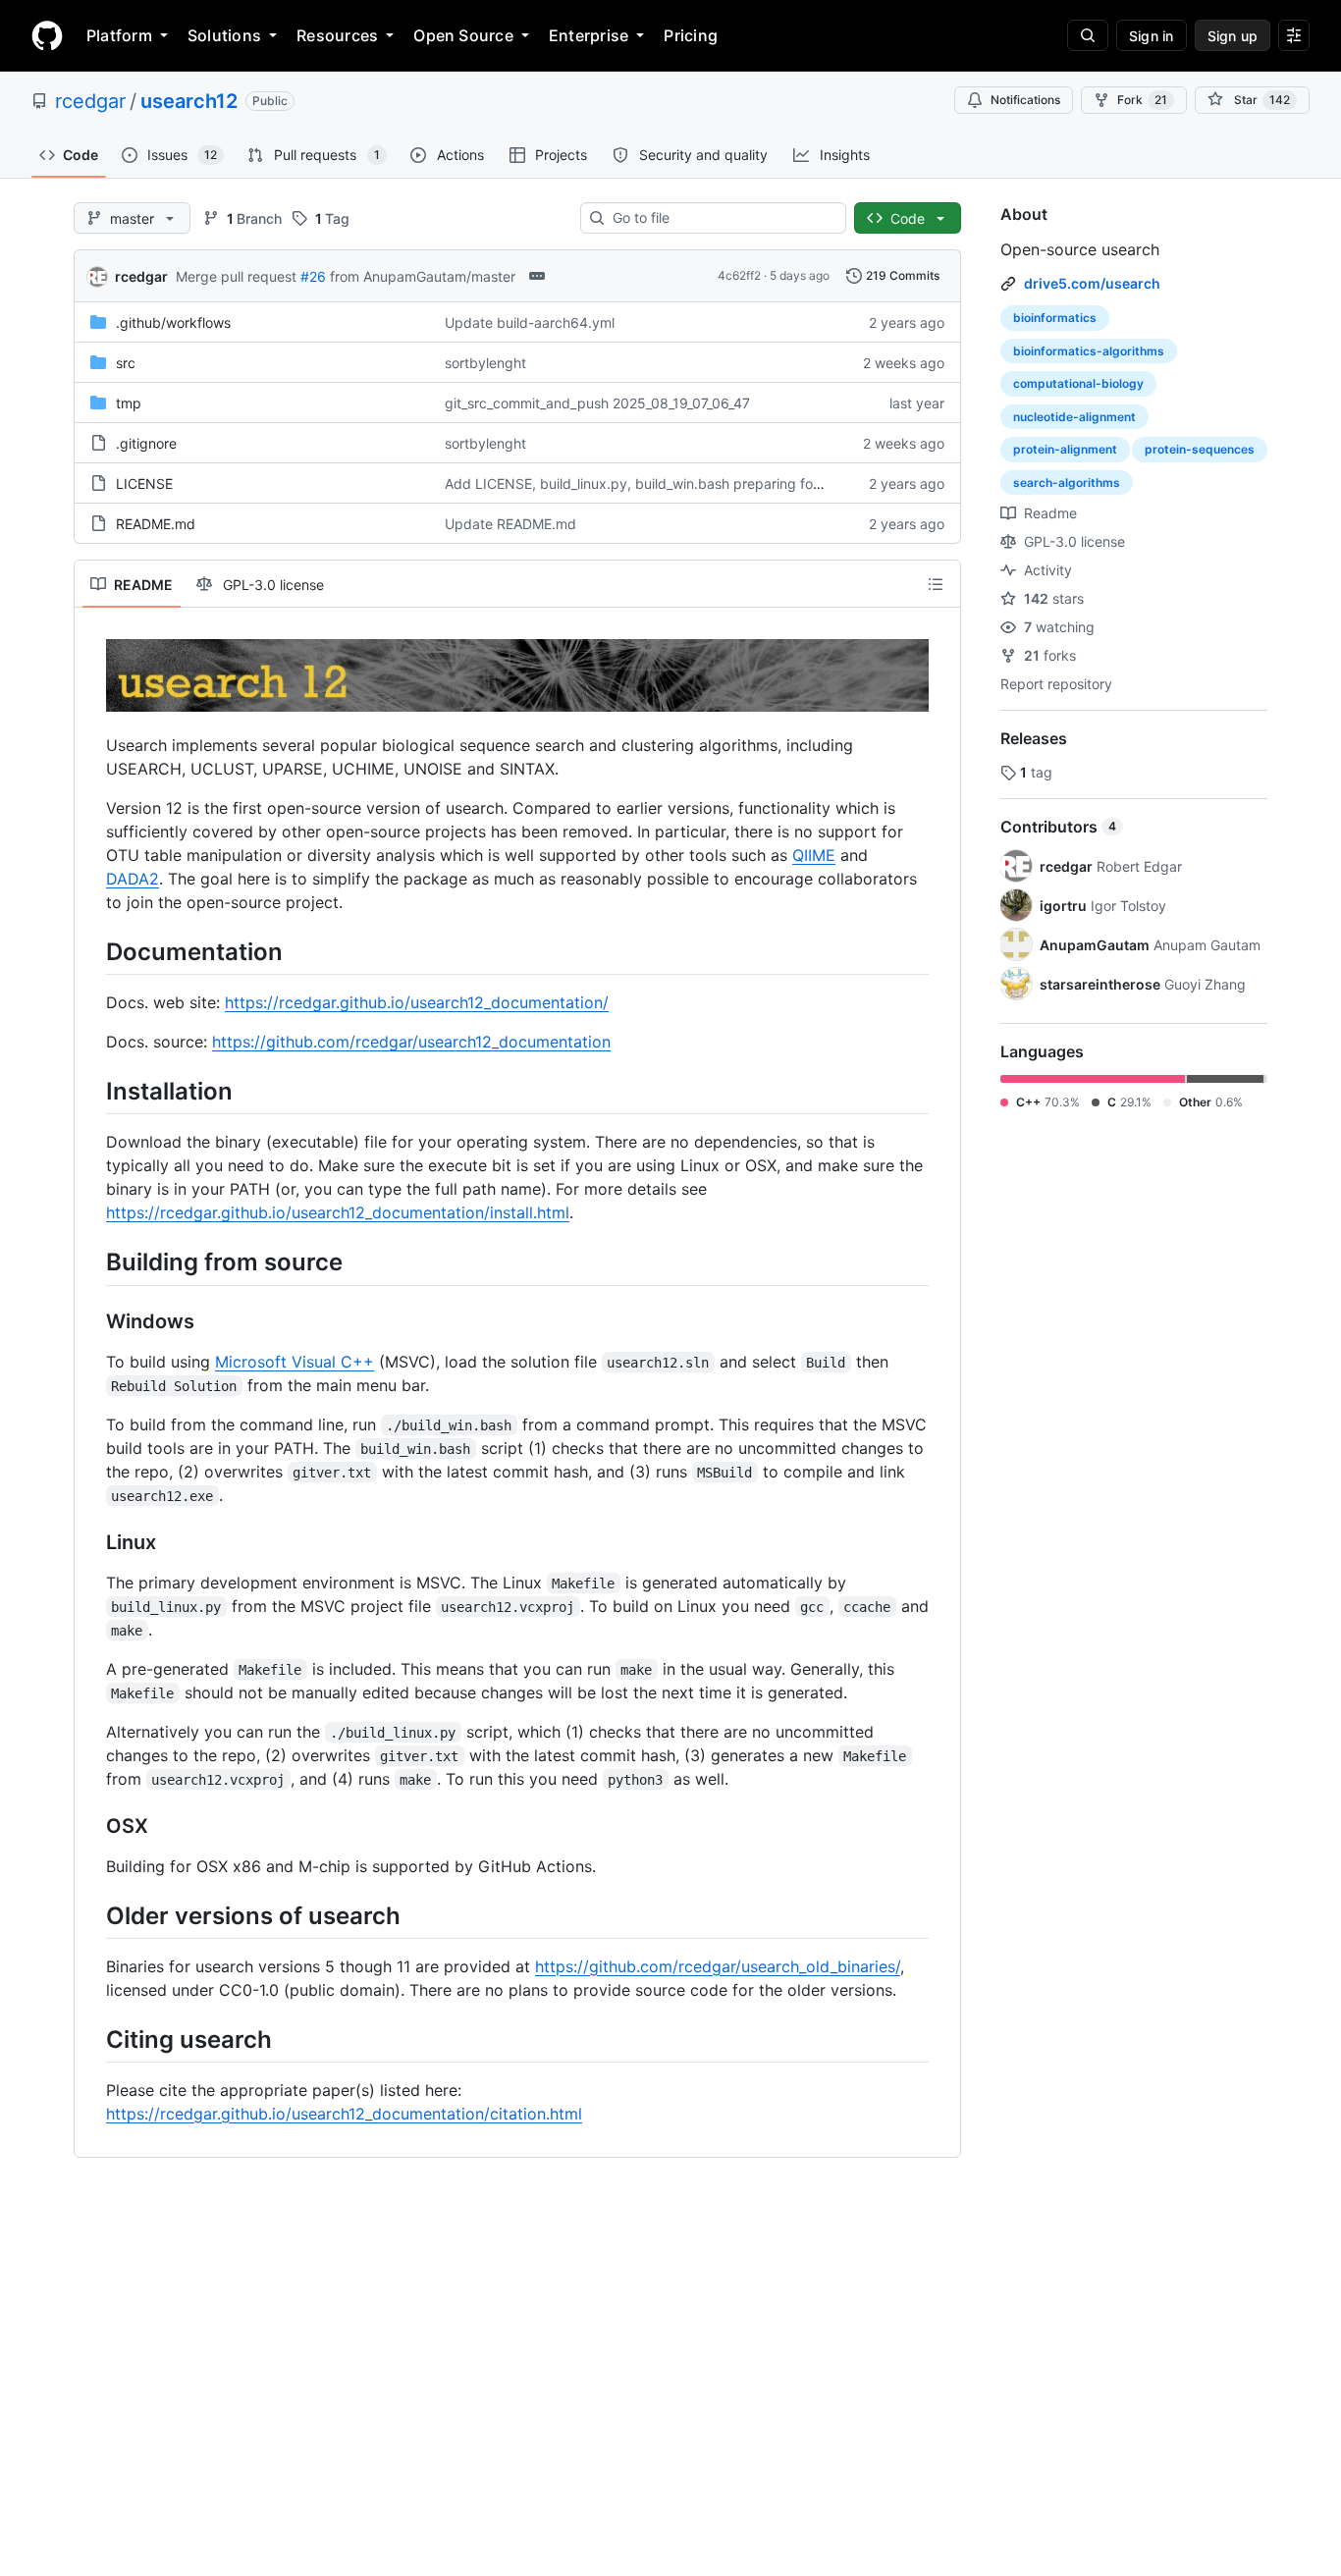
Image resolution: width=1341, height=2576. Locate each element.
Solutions (224, 35)
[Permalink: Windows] (92, 1321)
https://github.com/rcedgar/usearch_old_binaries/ (718, 1966)
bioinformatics (1055, 318)
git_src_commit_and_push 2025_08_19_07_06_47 (597, 403)
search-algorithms (1067, 483)
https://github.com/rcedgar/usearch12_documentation (411, 1042)
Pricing (691, 35)
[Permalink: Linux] (92, 1542)
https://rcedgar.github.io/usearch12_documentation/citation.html (344, 2114)
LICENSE (144, 483)
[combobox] (721, 218)
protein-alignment (1065, 449)
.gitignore (146, 443)
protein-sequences (1200, 449)
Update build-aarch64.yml (530, 322)
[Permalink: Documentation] (92, 951)
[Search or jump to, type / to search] (1088, 35)
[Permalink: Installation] (92, 1091)
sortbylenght (485, 363)
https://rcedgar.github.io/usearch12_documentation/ (417, 1002)
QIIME (814, 855)
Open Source (463, 35)
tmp (129, 403)
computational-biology (1078, 383)
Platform (119, 35)
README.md (156, 524)
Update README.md (510, 524)
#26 (313, 276)
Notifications (1025, 100)
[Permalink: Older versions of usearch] (92, 1915)
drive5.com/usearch (1092, 283)
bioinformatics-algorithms (1089, 351)
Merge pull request (236, 276)
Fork (1142, 100)
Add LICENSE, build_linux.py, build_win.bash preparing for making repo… (679, 483)
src (126, 363)
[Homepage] (47, 35)
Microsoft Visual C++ (295, 1362)
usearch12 (189, 101)
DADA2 (133, 879)
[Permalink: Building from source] (92, 1262)
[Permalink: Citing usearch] (92, 2039)
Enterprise (589, 35)
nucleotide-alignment (1074, 417)
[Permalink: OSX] (92, 1826)
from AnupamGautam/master (423, 276)
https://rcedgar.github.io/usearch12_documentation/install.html (338, 1212)
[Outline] (936, 584)
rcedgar (90, 101)
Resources (337, 35)
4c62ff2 (739, 275)
